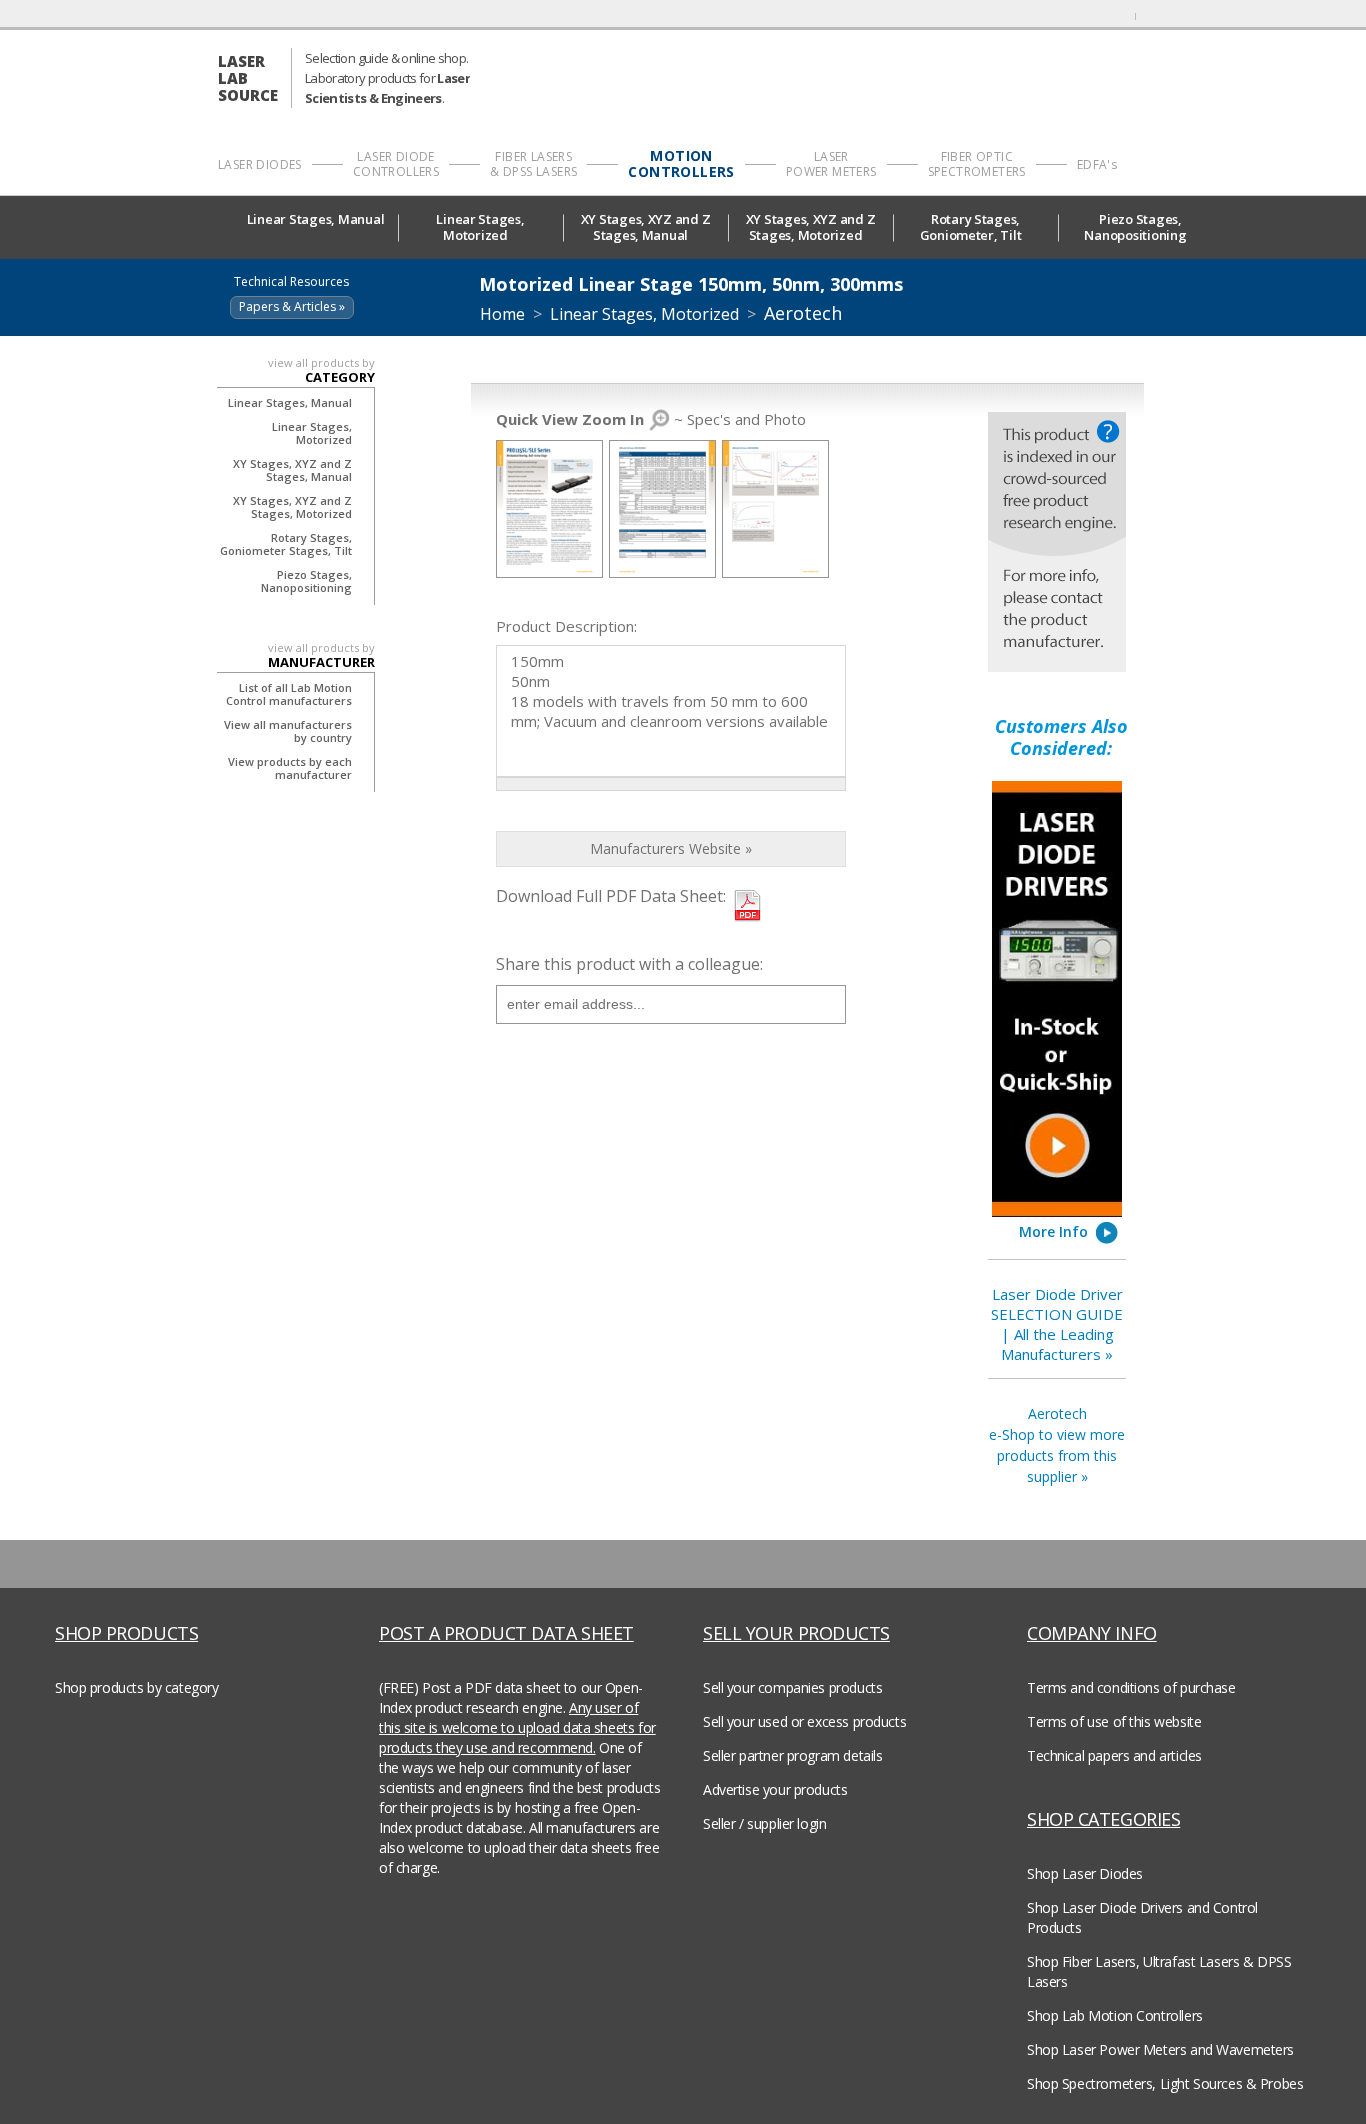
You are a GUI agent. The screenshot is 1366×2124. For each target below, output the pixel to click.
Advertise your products (775, 1789)
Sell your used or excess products (804, 1721)
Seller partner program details (792, 1755)
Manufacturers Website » (671, 848)
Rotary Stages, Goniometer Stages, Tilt (286, 544)
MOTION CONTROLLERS (681, 164)
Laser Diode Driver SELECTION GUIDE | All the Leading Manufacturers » (1057, 1324)
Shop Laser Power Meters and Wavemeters (1160, 2049)
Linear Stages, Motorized (480, 227)
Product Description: (566, 626)
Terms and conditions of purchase (1131, 1687)
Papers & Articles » (292, 306)
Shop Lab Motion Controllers (1115, 2015)
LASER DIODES (260, 164)
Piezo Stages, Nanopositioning (1135, 227)
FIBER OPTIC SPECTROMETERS (977, 164)
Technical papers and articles (1114, 1755)
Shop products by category (137, 1687)
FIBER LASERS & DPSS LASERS (533, 164)
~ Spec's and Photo (651, 419)
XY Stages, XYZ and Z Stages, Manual (646, 227)
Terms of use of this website (1114, 1721)
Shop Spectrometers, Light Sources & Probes (1165, 2083)
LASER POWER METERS (831, 164)
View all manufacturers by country (288, 731)
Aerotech (803, 313)
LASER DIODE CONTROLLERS (396, 164)
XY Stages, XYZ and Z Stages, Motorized (811, 227)
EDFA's (1097, 164)
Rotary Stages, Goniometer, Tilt (971, 227)
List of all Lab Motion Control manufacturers (289, 694)
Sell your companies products (792, 1687)
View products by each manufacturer (290, 768)
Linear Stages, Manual (316, 220)
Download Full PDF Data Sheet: (611, 896)
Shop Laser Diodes (1085, 1873)
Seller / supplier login (764, 1823)
